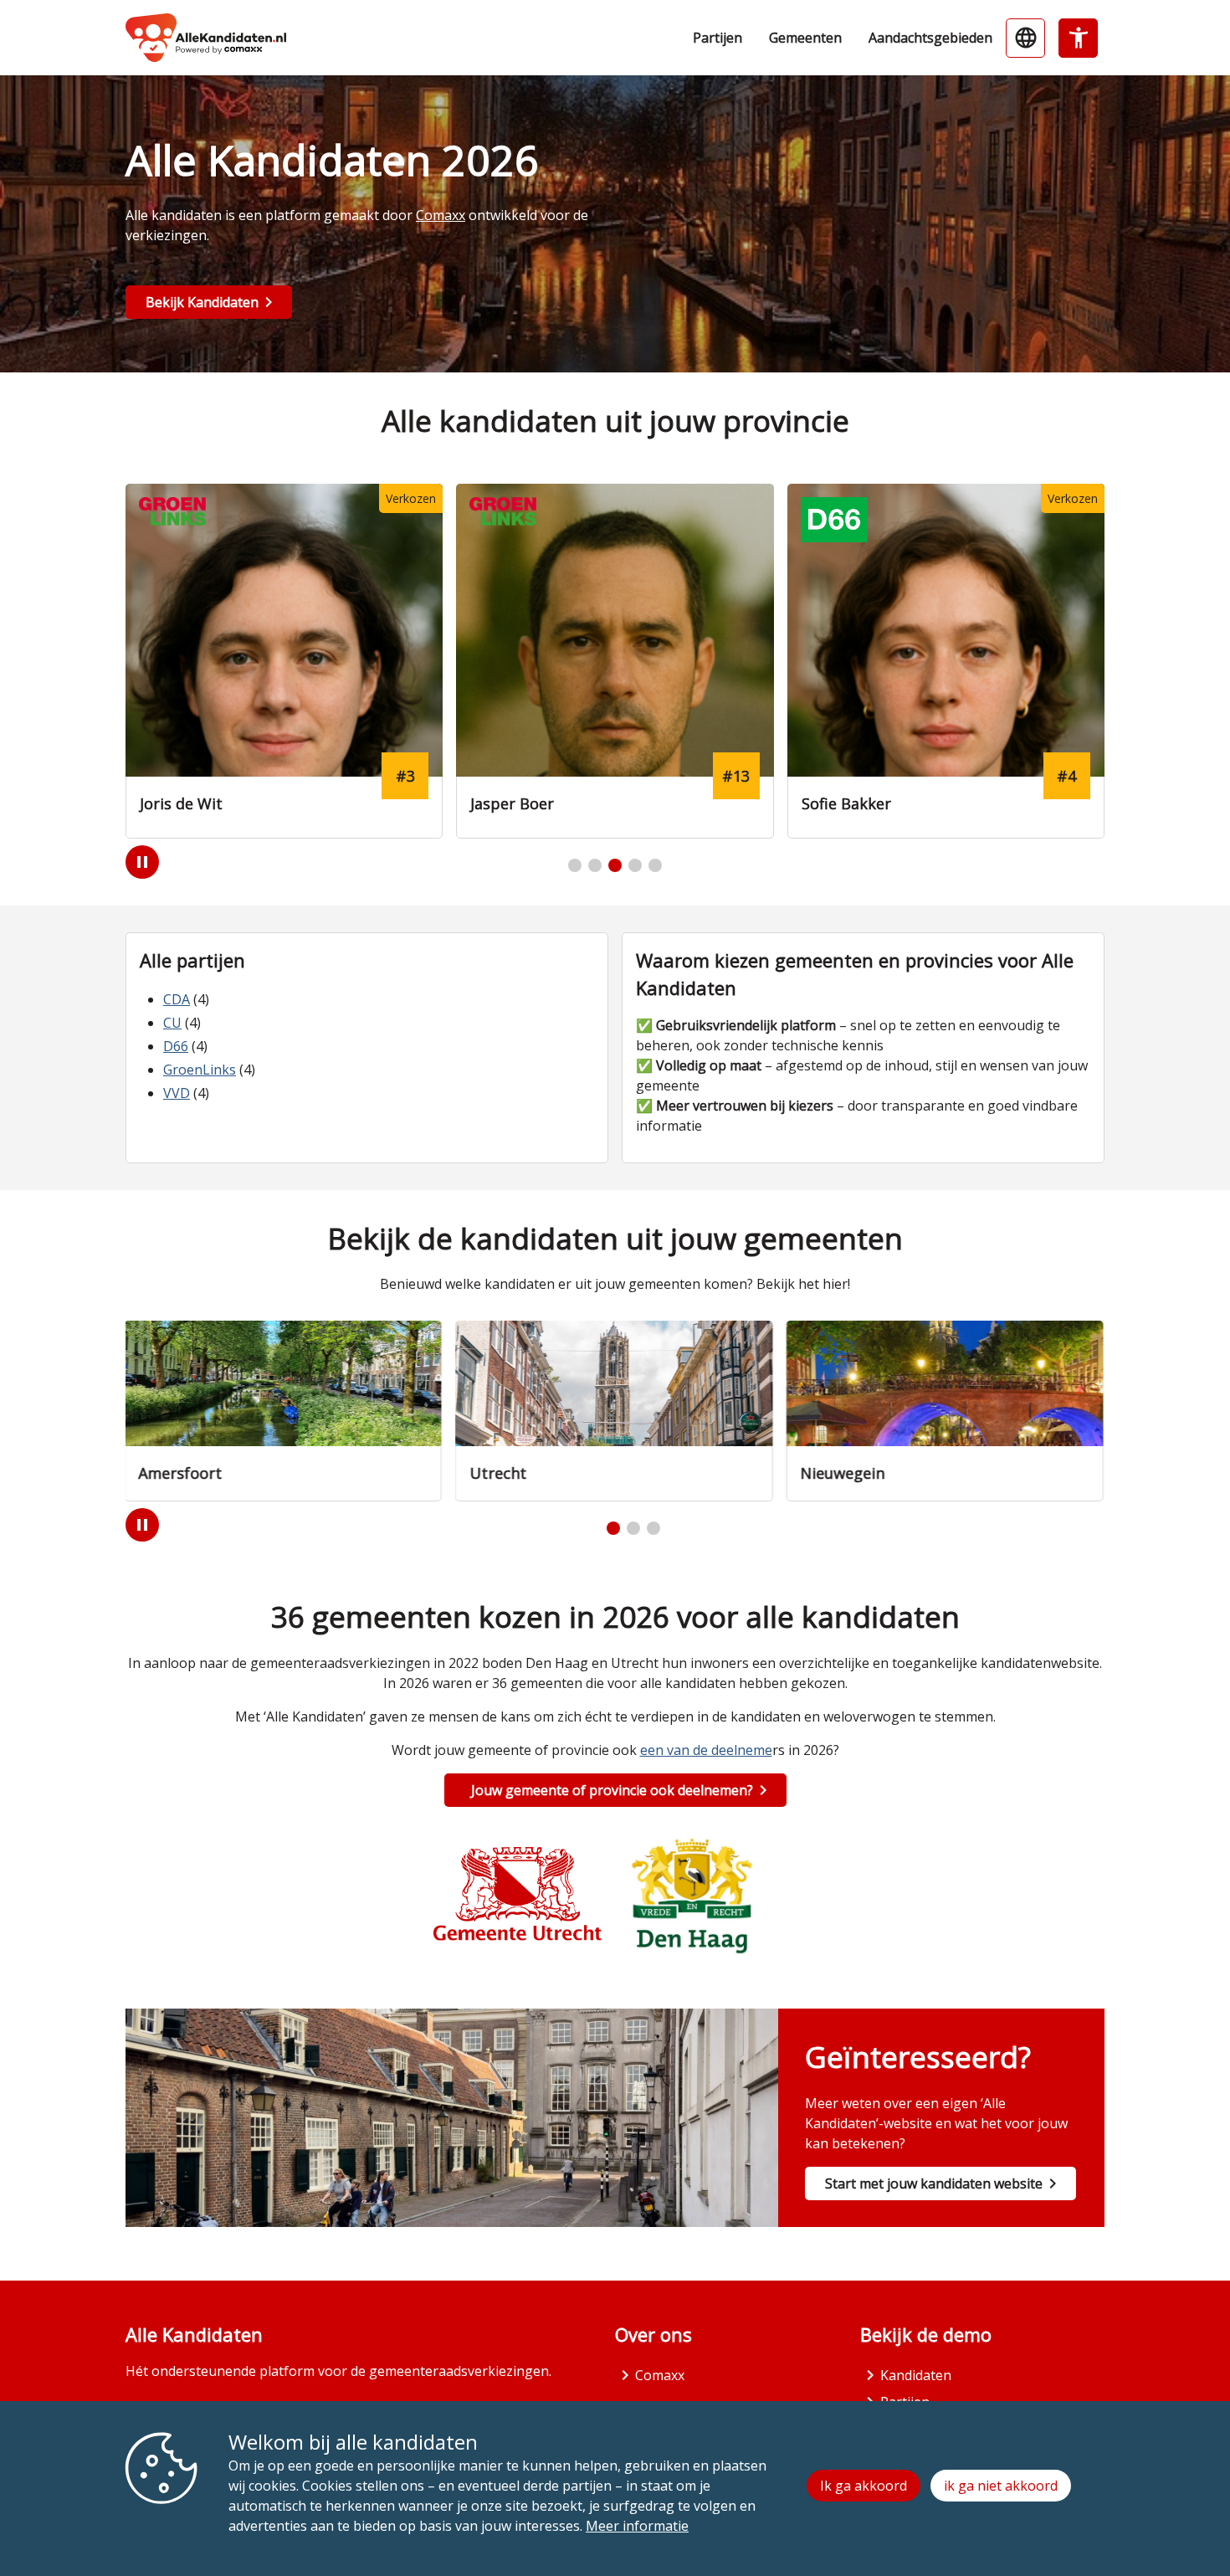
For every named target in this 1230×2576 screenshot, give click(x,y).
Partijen (717, 38)
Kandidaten (916, 2375)
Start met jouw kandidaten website (934, 2183)
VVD (177, 1093)
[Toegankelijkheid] (1078, 38)
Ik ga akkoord (864, 2486)
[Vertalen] (1025, 38)
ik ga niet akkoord (1001, 2486)
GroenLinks (200, 1070)
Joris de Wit (181, 803)
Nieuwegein (844, 1473)
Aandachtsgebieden (930, 38)
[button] (575, 865)
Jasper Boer (512, 803)
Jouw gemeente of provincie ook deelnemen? (612, 1790)
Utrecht (499, 1473)
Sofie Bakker (846, 803)
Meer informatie (637, 2526)
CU (172, 1023)
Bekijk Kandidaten (202, 302)
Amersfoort (182, 1473)
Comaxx (441, 215)
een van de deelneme (706, 1750)
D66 (176, 1046)
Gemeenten (805, 38)
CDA (177, 999)
